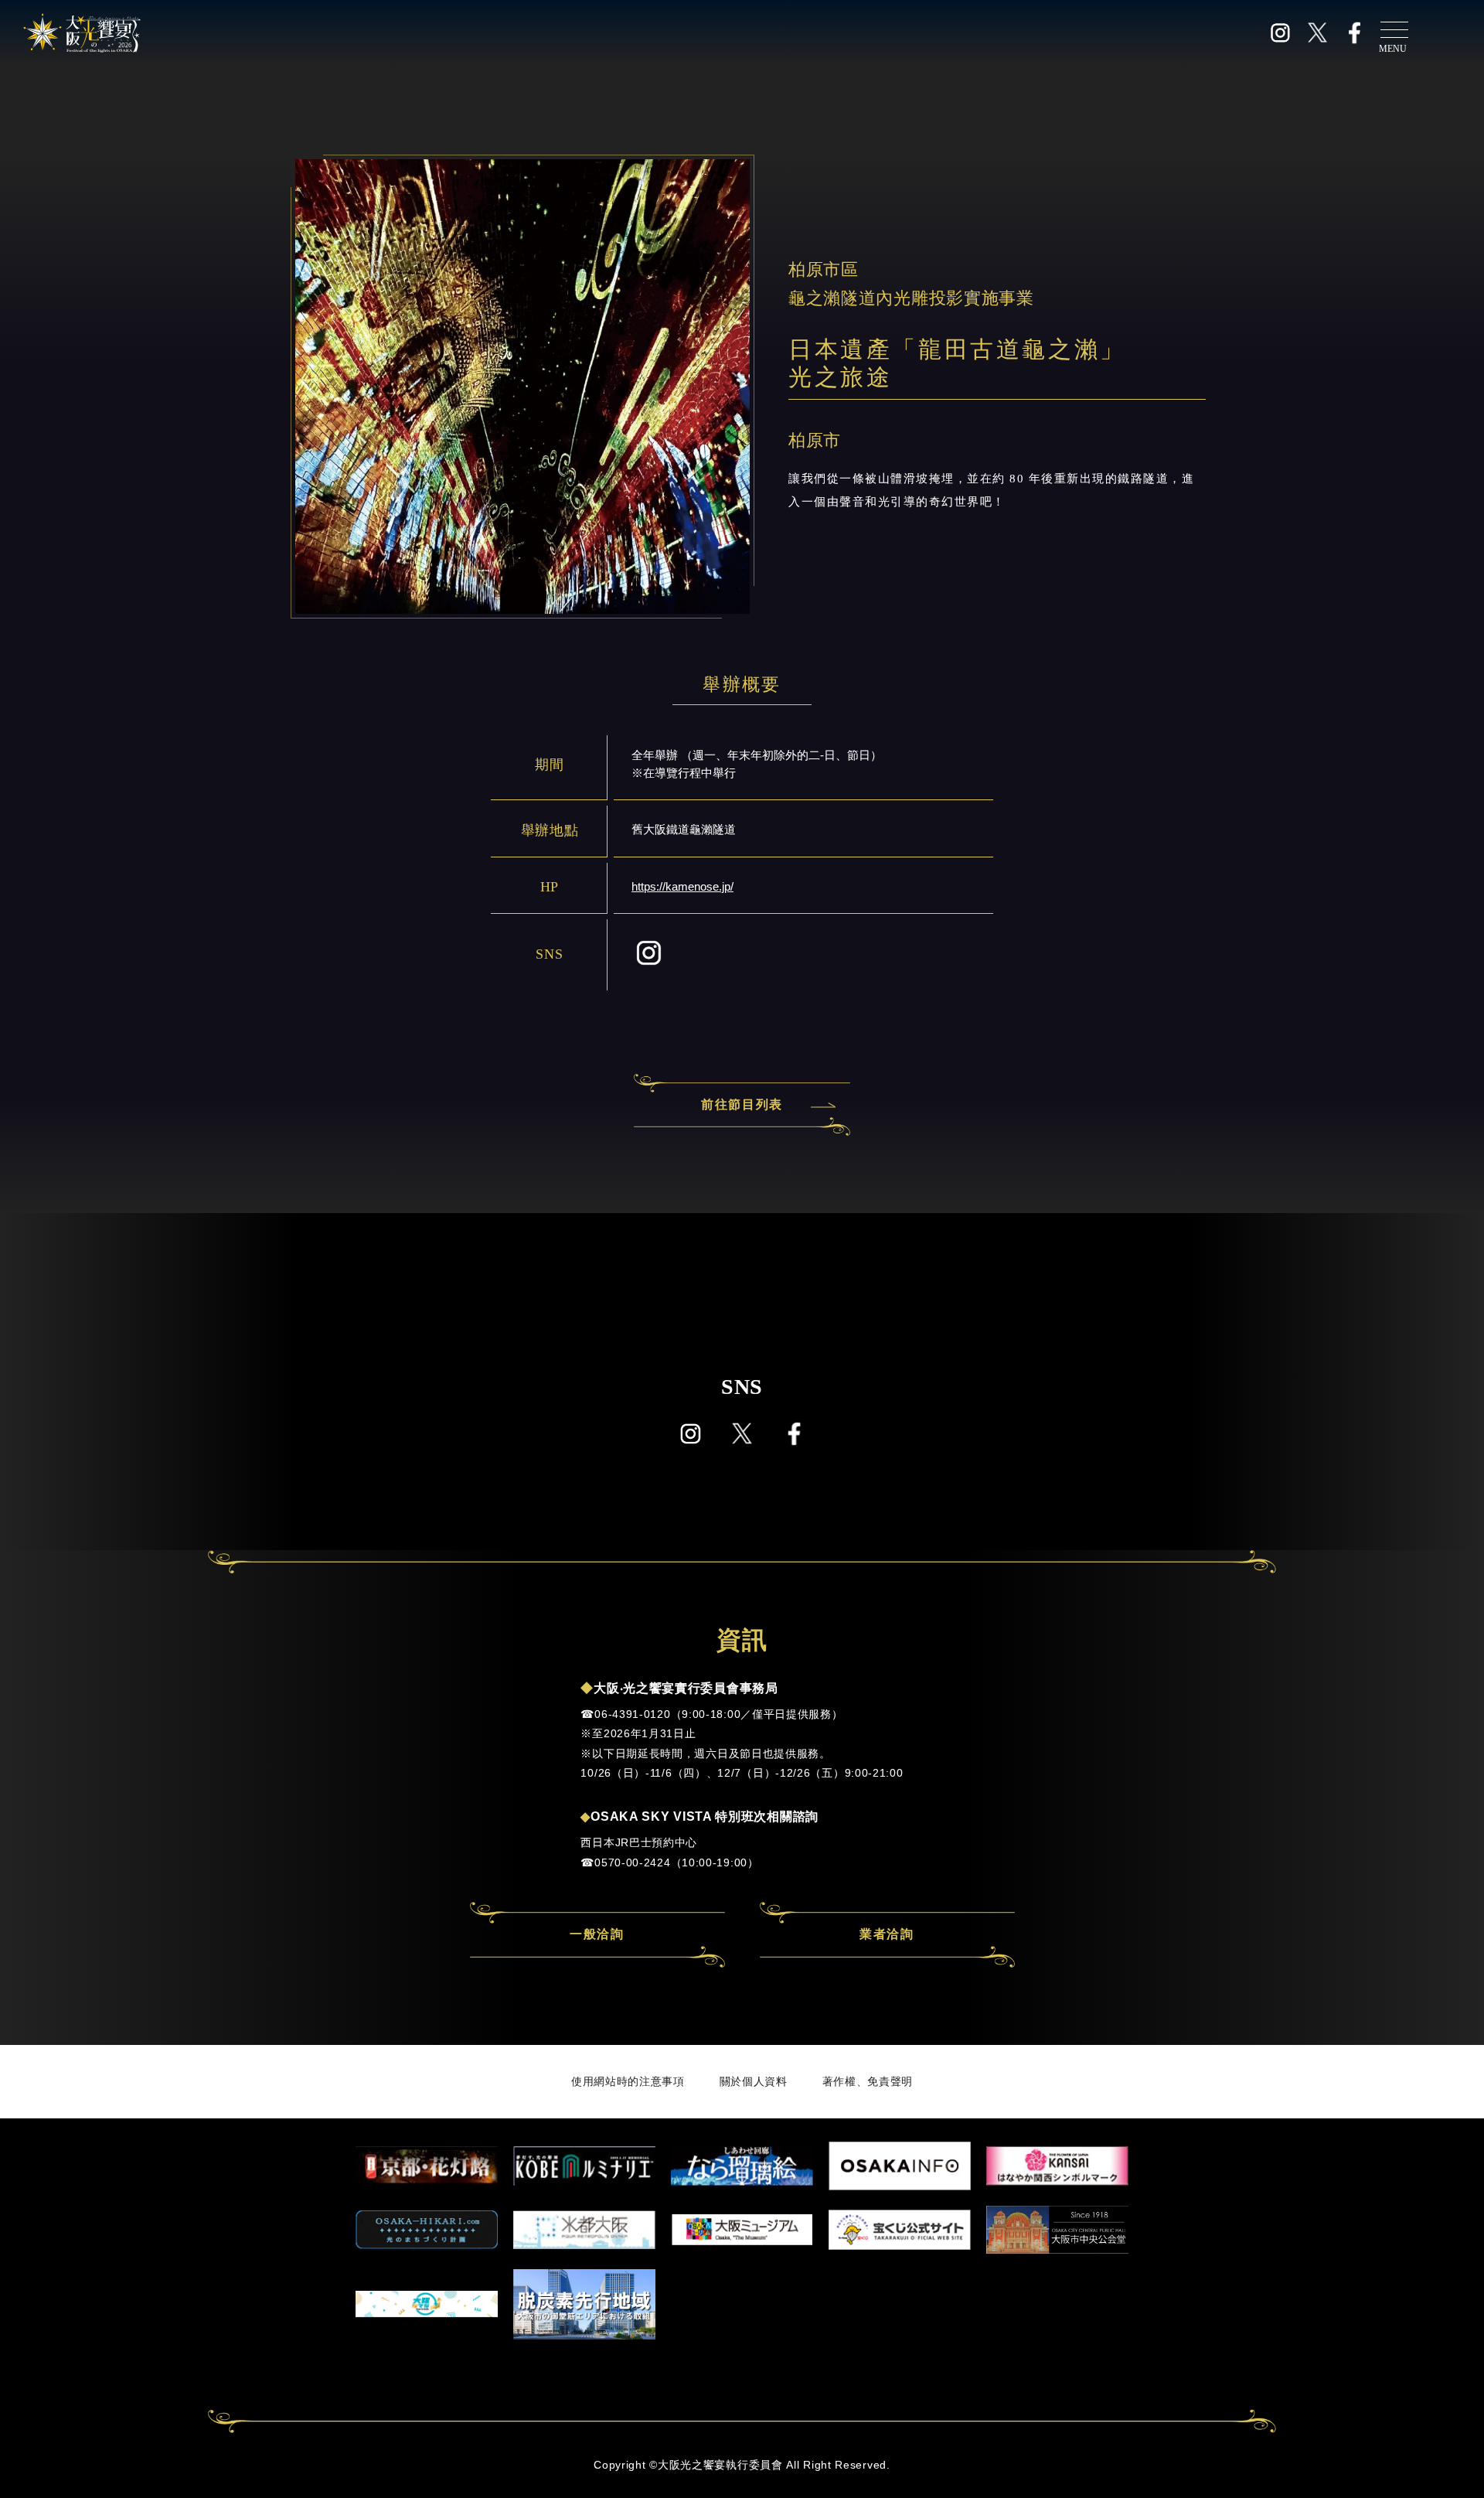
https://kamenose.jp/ (682, 886)
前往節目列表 (742, 1104)
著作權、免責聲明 (868, 2081)
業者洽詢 (887, 1934)
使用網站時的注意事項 (628, 2081)
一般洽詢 (597, 1934)
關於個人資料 (754, 2081)
